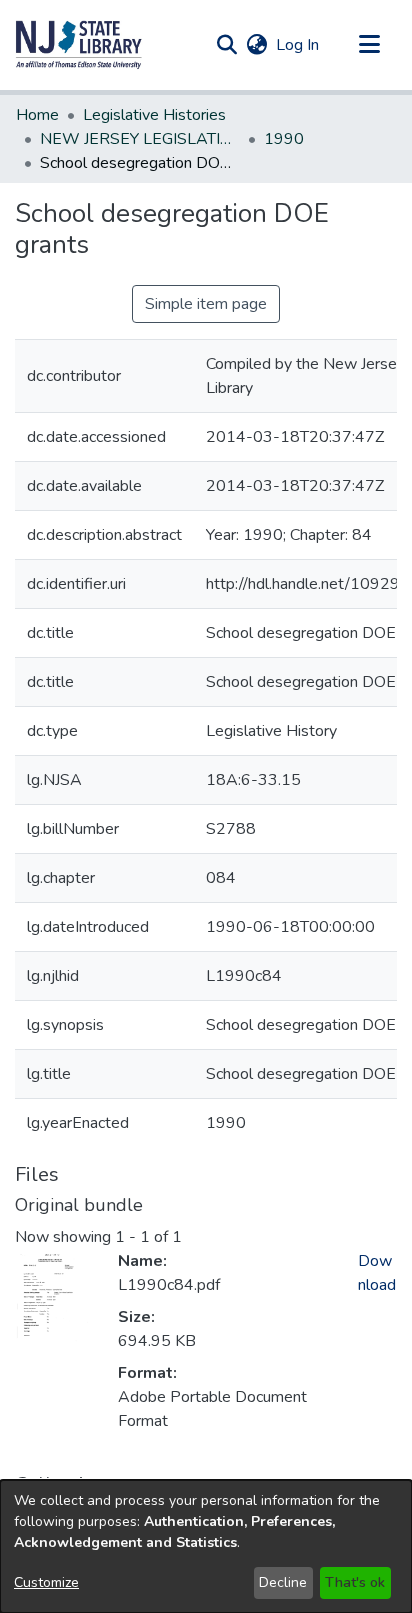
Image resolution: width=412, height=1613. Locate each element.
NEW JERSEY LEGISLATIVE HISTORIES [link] (140, 139)
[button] (79, 45)
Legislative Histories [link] (154, 115)
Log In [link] (298, 45)
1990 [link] (284, 139)
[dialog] (206, 1546)
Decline (283, 1582)
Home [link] (37, 115)
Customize (46, 1582)
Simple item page (206, 304)
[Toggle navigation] (369, 45)
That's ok (355, 1582)
